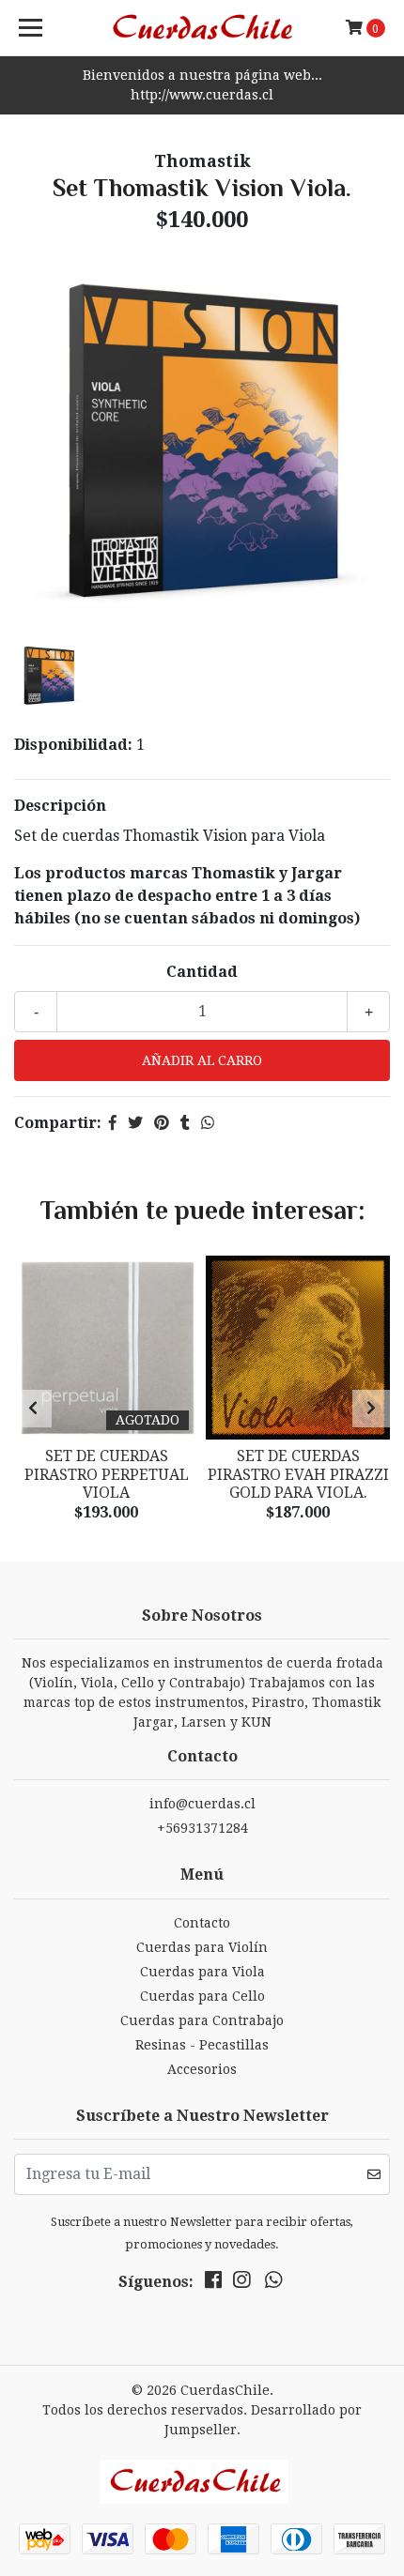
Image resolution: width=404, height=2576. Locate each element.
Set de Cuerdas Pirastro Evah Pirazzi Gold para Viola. (298, 1474)
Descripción (60, 806)
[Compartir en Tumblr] (185, 1123)
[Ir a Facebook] (213, 2284)
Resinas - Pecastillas (202, 2045)
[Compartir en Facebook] (113, 1123)
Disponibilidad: (73, 745)
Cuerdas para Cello (202, 1996)
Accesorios (202, 2069)
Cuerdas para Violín (202, 1947)
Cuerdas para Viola (202, 1972)
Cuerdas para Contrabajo (202, 2020)
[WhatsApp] (273, 2284)
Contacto (202, 1923)
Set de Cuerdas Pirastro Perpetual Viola (107, 1474)
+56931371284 (202, 1828)
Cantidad (202, 972)
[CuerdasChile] (202, 28)
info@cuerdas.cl (202, 1804)
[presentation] (33, 1409)
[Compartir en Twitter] (135, 1123)
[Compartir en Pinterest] (162, 1123)
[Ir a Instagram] (241, 2284)
